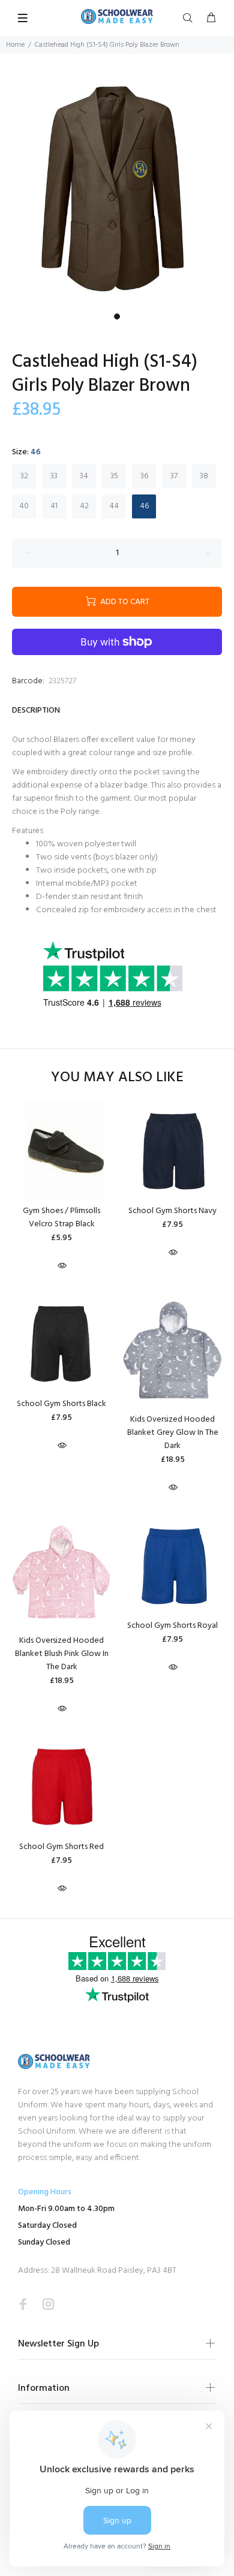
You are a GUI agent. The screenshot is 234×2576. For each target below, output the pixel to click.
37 (174, 476)
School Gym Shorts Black (61, 1404)
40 (24, 506)
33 (54, 476)
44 (114, 506)
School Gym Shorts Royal (172, 1626)
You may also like (117, 1078)
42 (84, 506)
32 (24, 476)
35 (114, 476)
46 (144, 506)
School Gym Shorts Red (61, 1847)
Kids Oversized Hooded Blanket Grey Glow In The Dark (173, 1433)
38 (204, 476)
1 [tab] (117, 316)
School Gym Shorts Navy (172, 1211)
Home (15, 45)
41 (54, 506)
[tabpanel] (117, 191)
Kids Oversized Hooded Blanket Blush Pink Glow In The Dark (62, 1654)
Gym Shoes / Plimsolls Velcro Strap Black (61, 1218)
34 (84, 476)
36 (144, 476)
